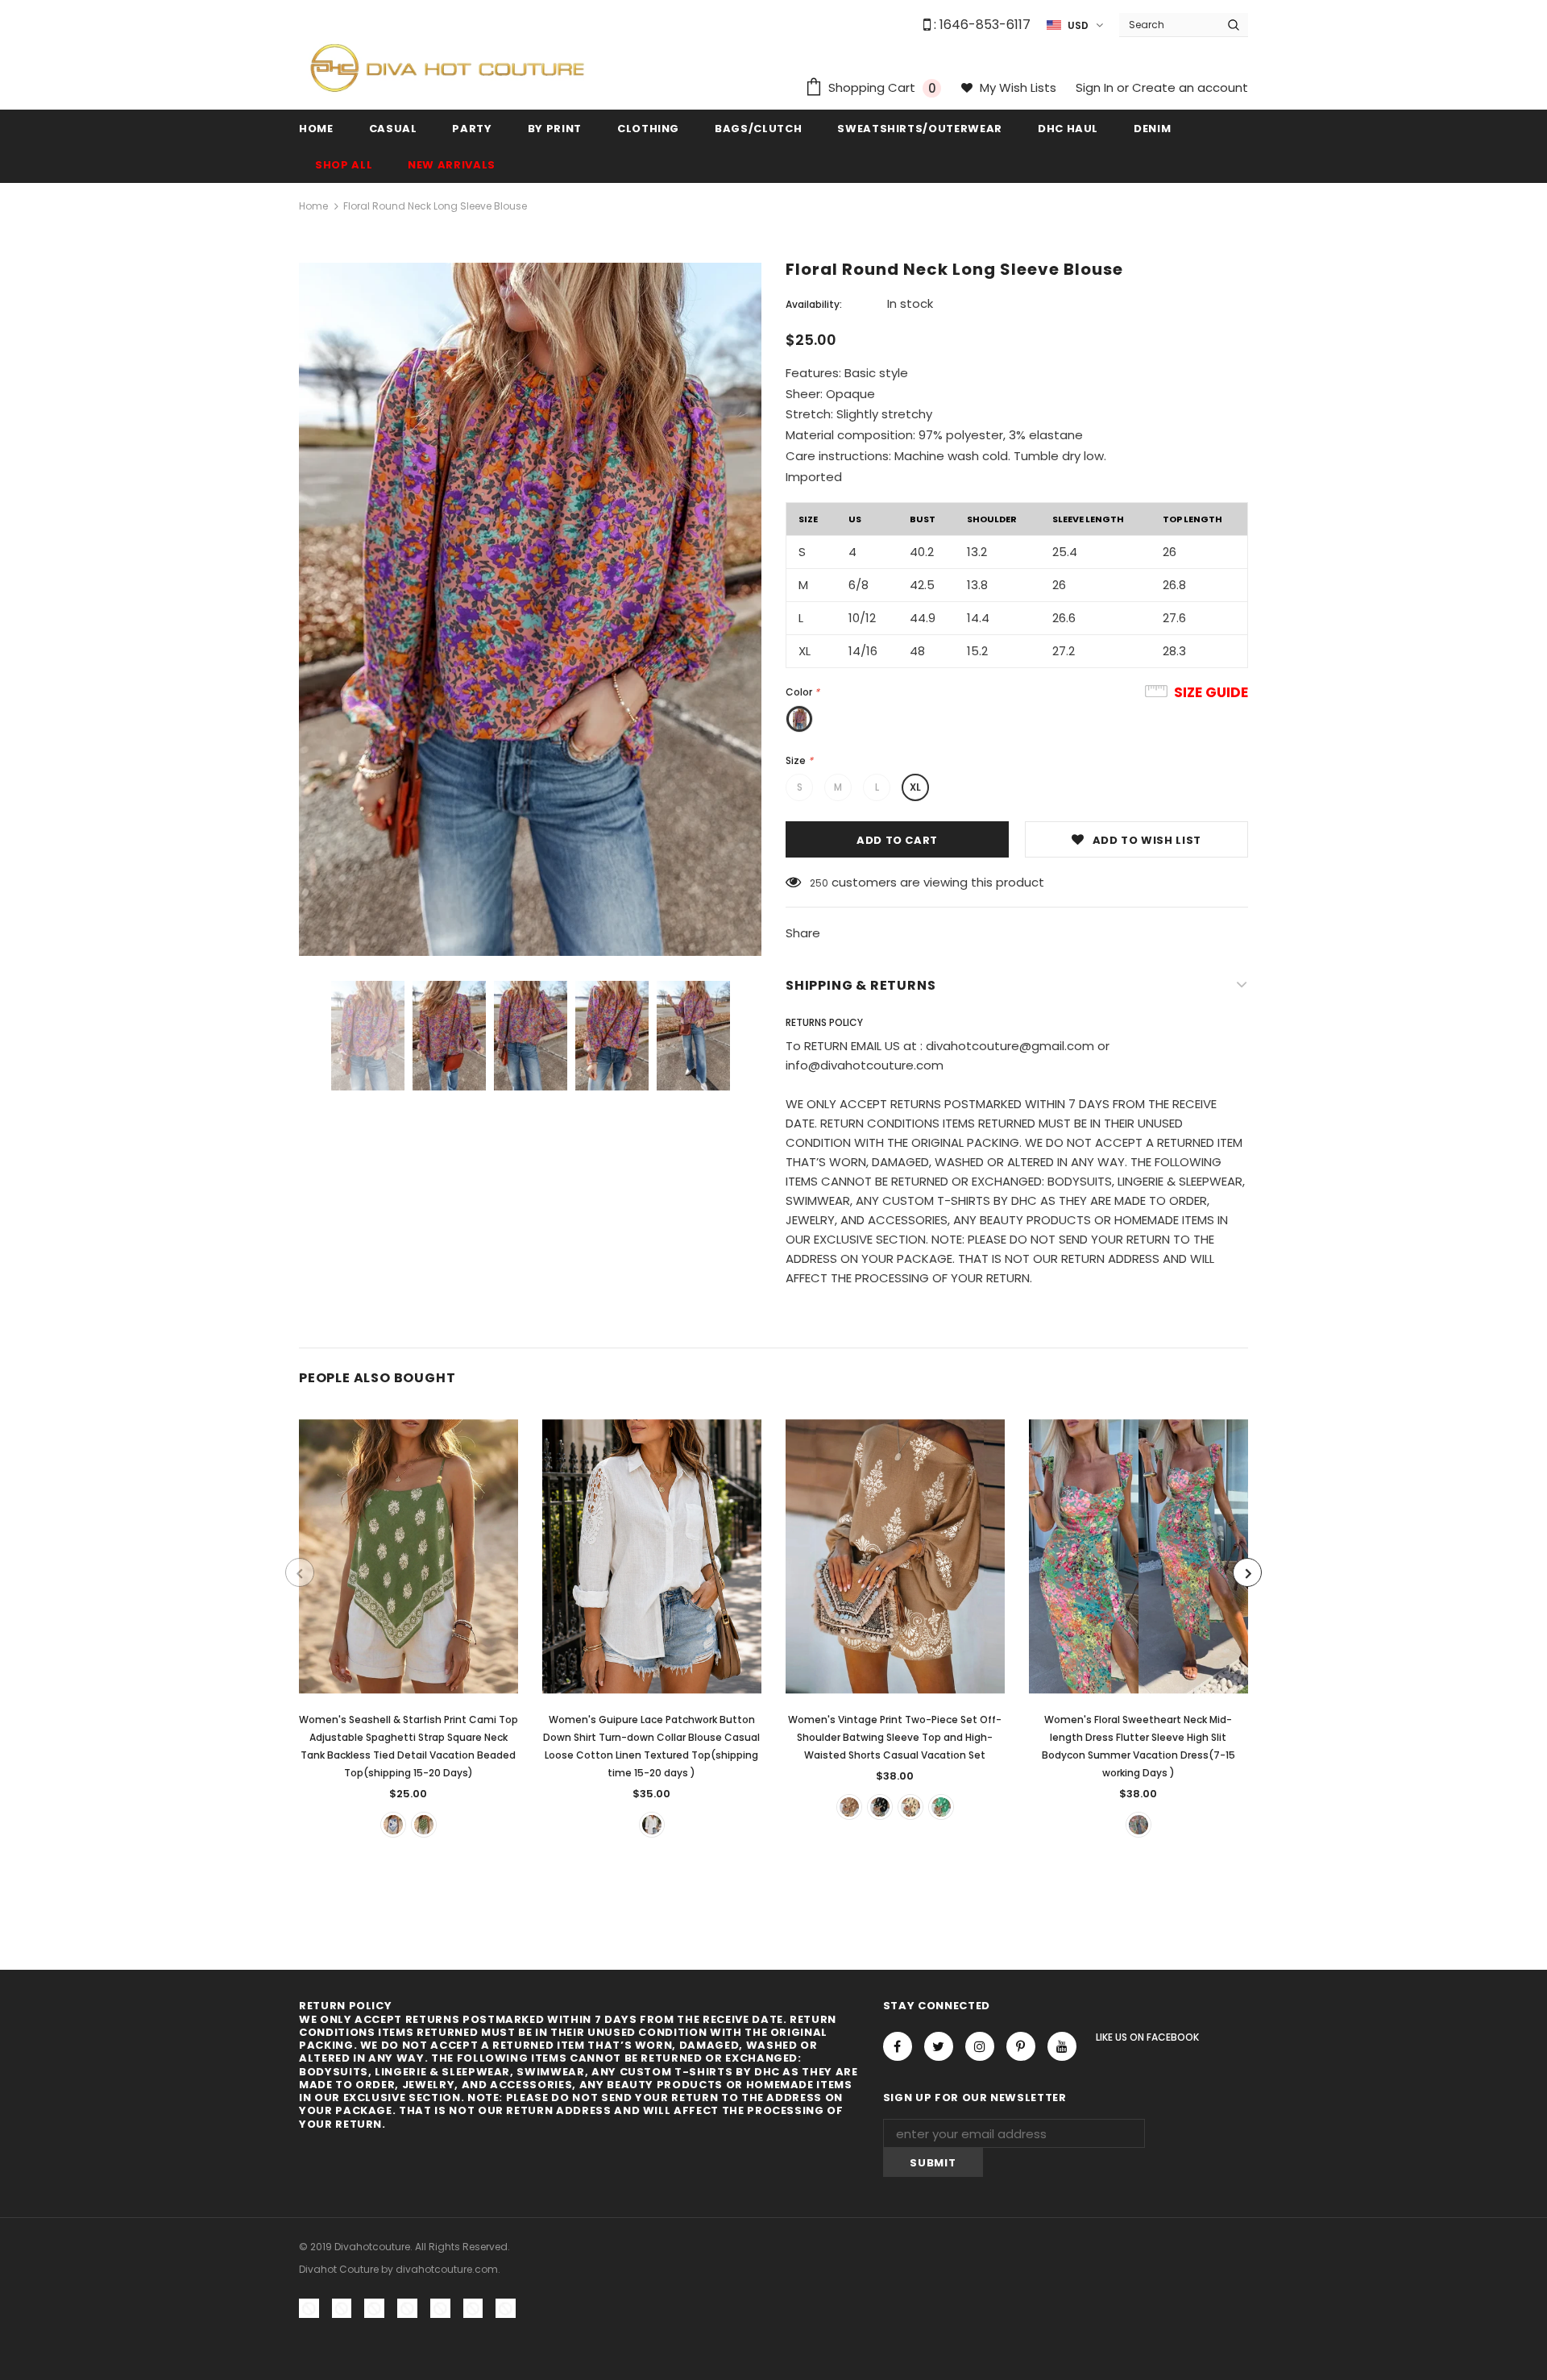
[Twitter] (939, 2046)
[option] (530, 610)
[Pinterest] (1021, 2046)
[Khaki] (849, 1807)
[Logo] (447, 67)
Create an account (1190, 87)
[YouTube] (1062, 2046)
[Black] (880, 1807)
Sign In (1096, 87)
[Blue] (393, 1825)
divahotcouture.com (447, 2269)
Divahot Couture (339, 2269)
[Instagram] (980, 2046)
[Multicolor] (1138, 1825)
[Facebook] (898, 2046)
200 (819, 883)
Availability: (814, 304)
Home (313, 206)
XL (915, 787)
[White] (652, 1825)
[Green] (424, 1825)
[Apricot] (910, 1807)
